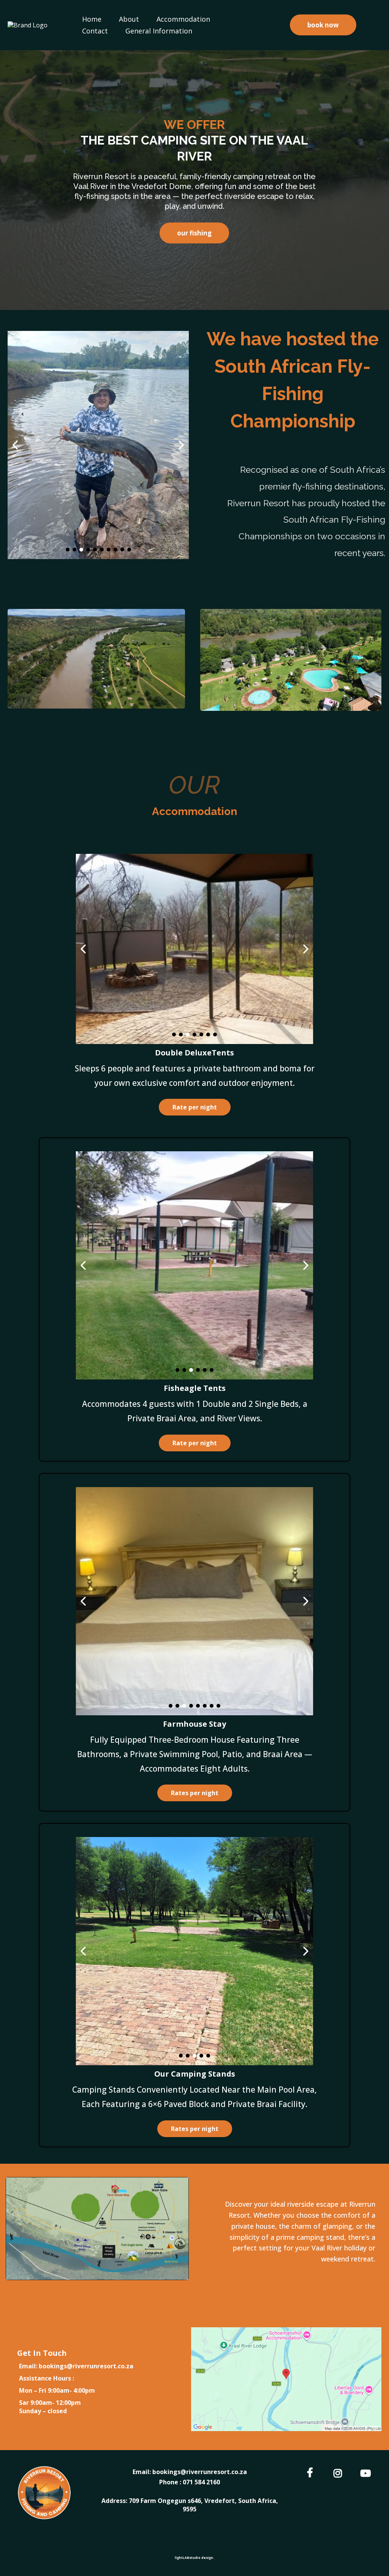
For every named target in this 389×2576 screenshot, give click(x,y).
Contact (95, 31)
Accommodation (183, 19)
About (129, 19)
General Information (159, 31)
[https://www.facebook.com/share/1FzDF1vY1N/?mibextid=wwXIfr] (312, 2472)
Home (92, 19)
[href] (286, 2379)
